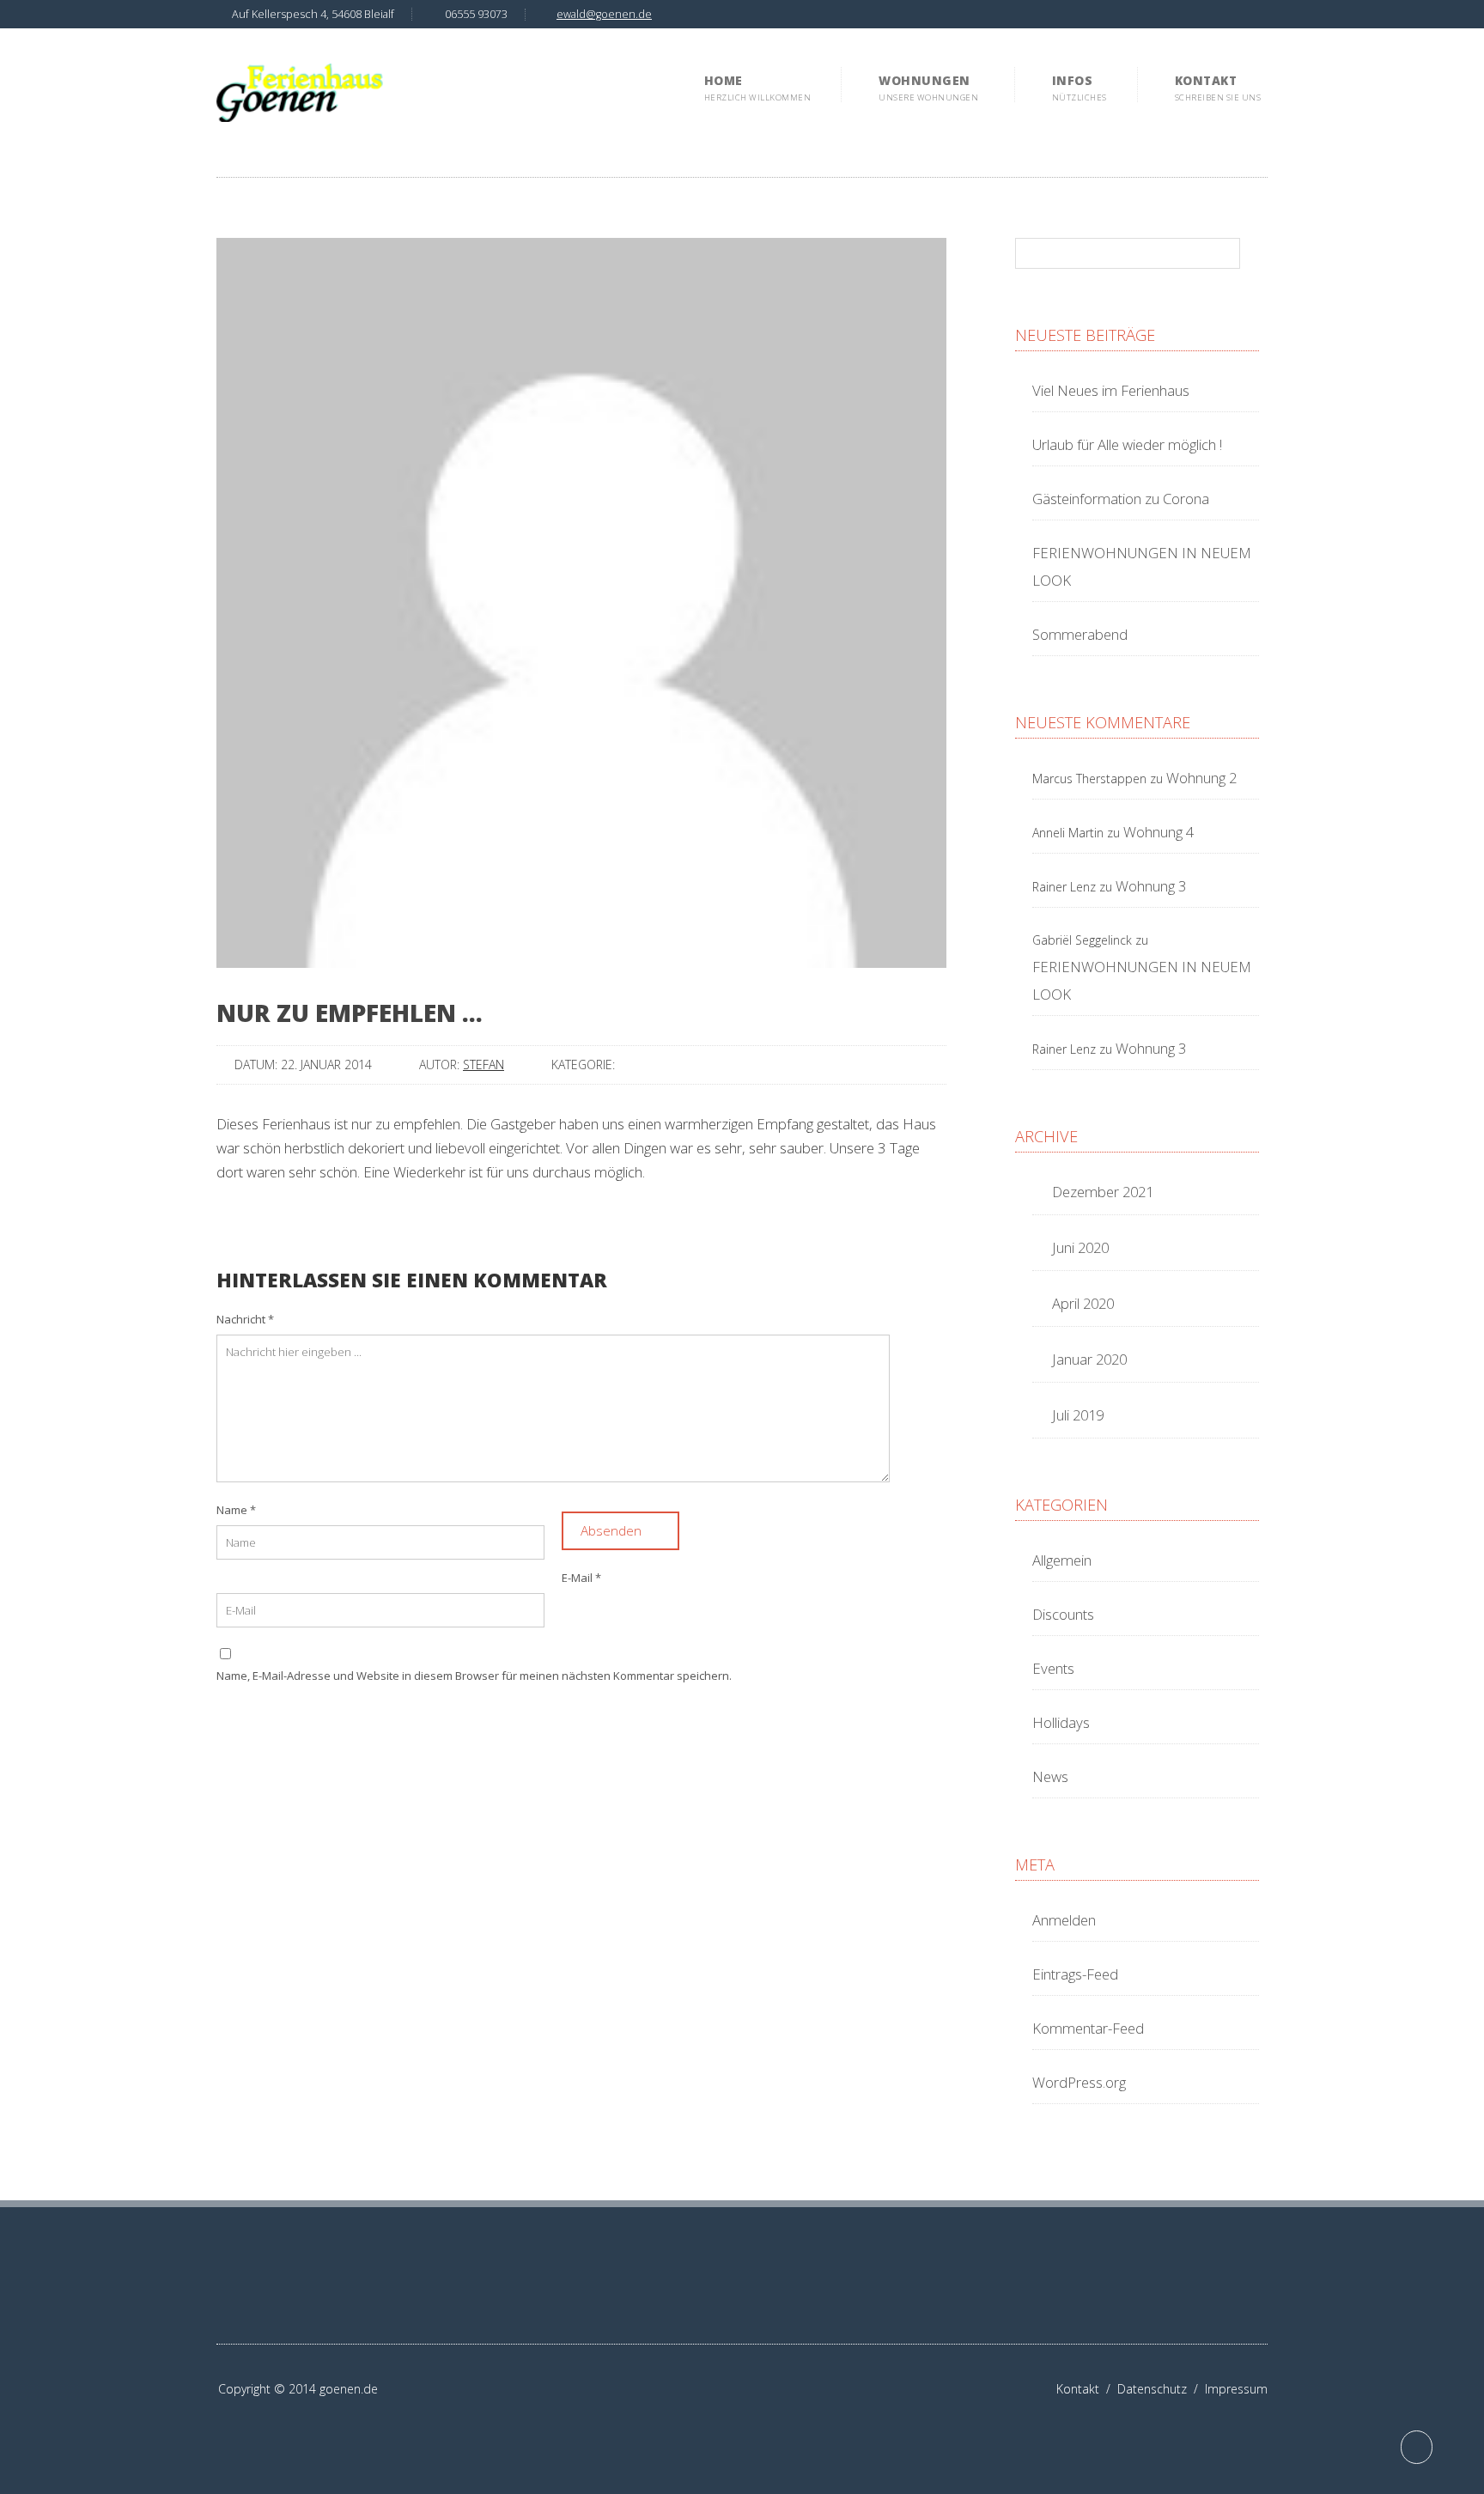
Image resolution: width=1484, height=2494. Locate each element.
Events (1053, 1668)
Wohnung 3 (1151, 886)
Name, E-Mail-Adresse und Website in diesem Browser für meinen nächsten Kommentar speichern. (474, 1676)
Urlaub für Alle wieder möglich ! (1127, 444)
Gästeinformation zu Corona (1121, 499)
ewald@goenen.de (604, 14)
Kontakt (1087, 2389)
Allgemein (1062, 1560)
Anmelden (1064, 1920)
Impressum (1236, 2389)
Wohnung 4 (1159, 832)
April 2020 (1083, 1303)
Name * (236, 1510)
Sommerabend (1080, 634)
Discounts (1063, 1614)
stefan (484, 1065)
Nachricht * (245, 1319)
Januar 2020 (1089, 1359)
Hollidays (1061, 1722)
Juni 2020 (1080, 1247)
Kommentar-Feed (1088, 2028)
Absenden (613, 1531)
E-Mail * (581, 1578)
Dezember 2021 (1103, 1192)
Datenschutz (1161, 2389)
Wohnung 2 (1202, 778)
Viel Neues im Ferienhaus (1111, 390)
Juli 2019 (1078, 1415)
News (1050, 1776)
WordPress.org (1079, 2082)
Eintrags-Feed (1075, 1974)
